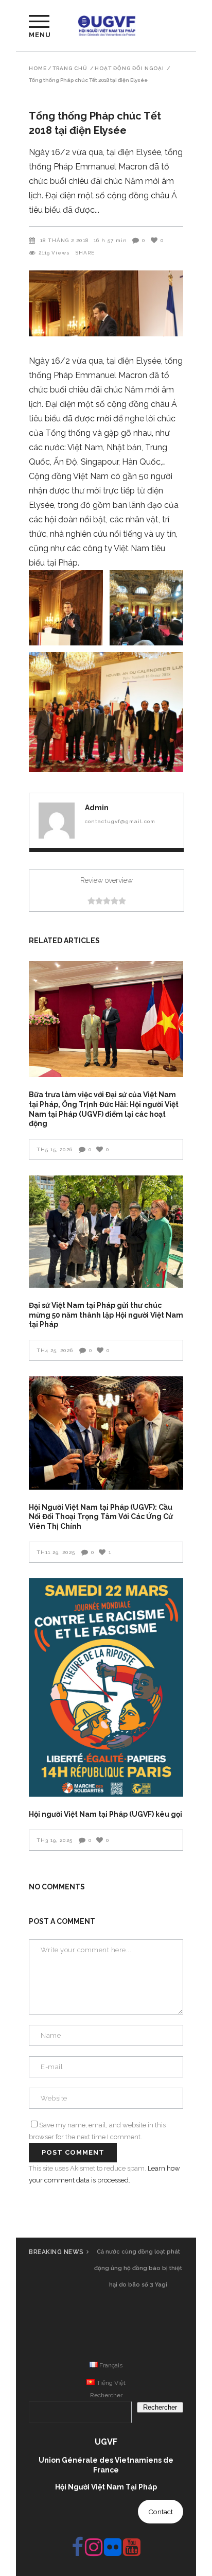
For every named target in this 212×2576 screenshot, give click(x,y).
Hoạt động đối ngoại (129, 69)
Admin (97, 808)
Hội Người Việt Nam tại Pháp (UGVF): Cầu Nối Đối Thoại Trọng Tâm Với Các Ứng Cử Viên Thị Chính (101, 1517)
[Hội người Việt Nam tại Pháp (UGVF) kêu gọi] (106, 1688)
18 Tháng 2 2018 (64, 240)
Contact (161, 2512)
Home (38, 69)
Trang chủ (70, 69)
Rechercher (106, 2395)
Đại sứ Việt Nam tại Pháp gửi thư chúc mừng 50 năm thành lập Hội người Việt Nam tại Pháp (106, 1315)
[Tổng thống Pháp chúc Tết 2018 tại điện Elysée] (57, 821)
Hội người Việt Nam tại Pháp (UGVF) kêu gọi (105, 1814)
